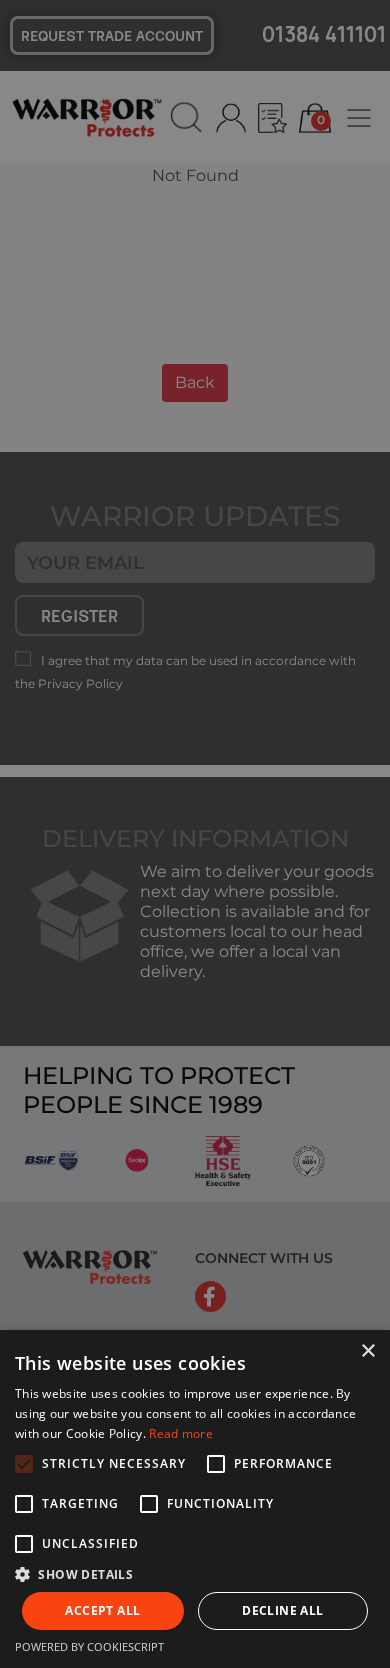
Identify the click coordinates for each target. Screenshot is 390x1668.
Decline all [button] (282, 1610)
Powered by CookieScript (89, 1646)
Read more (181, 1433)
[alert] (195, 834)
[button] (195, 1574)
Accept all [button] (102, 1610)
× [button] (367, 1351)
